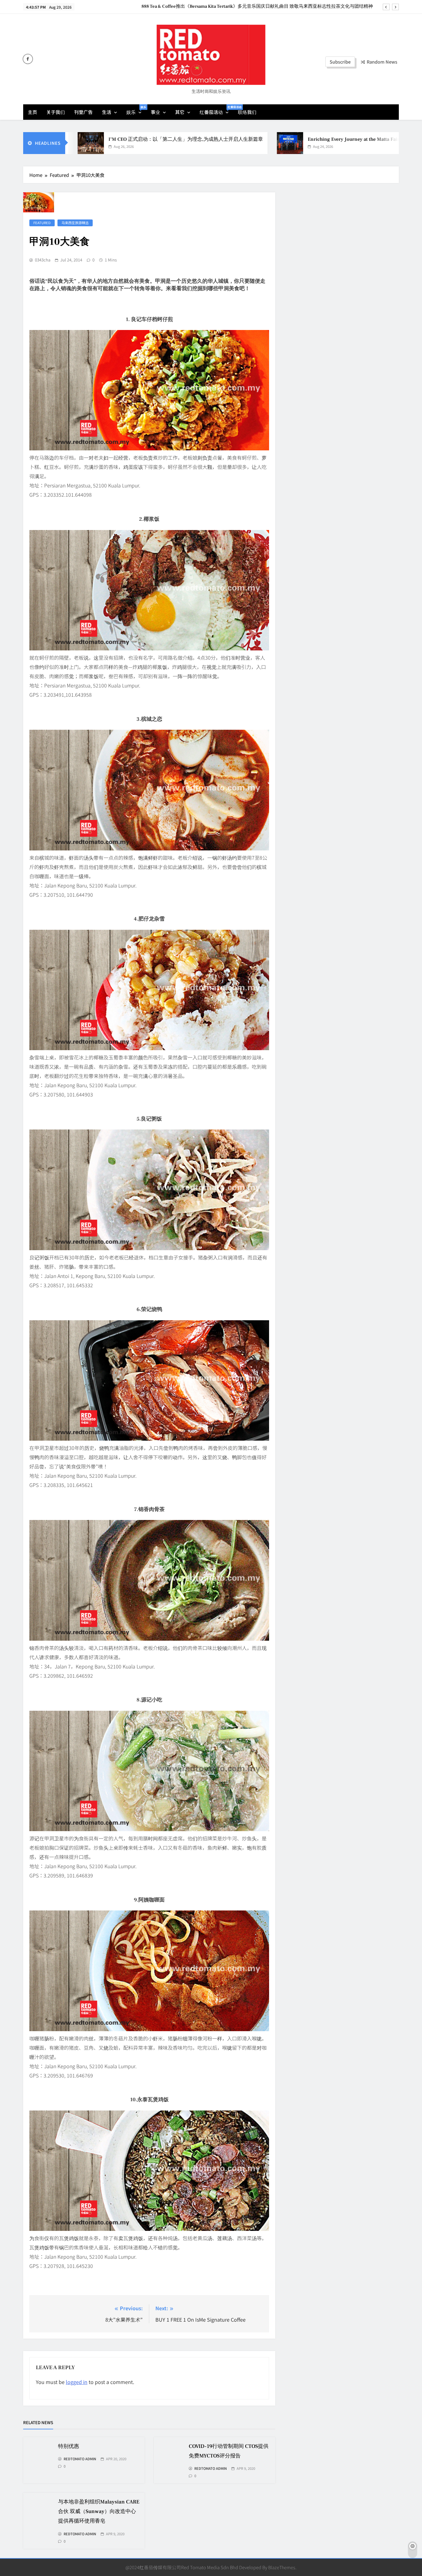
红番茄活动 (216, 110)
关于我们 (56, 112)
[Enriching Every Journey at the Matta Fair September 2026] (219, 143)
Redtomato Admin (135, 2458)
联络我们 (247, 112)
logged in (77, 2382)
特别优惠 (132, 2446)
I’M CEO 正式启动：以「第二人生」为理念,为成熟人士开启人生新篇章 (115, 139)
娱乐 (136, 110)
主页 (32, 112)
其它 (180, 112)
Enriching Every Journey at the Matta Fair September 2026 (301, 139)
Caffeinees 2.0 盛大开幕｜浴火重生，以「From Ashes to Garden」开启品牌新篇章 (291, 6)
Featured (42, 223)
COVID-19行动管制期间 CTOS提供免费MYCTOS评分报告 (268, 2466)
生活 (107, 112)
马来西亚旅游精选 (75, 223)
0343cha (43, 260)
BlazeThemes (282, 2567)
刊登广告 (83, 112)
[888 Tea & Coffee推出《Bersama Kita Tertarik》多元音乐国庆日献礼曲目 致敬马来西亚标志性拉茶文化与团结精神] (392, 143)
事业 (155, 112)
